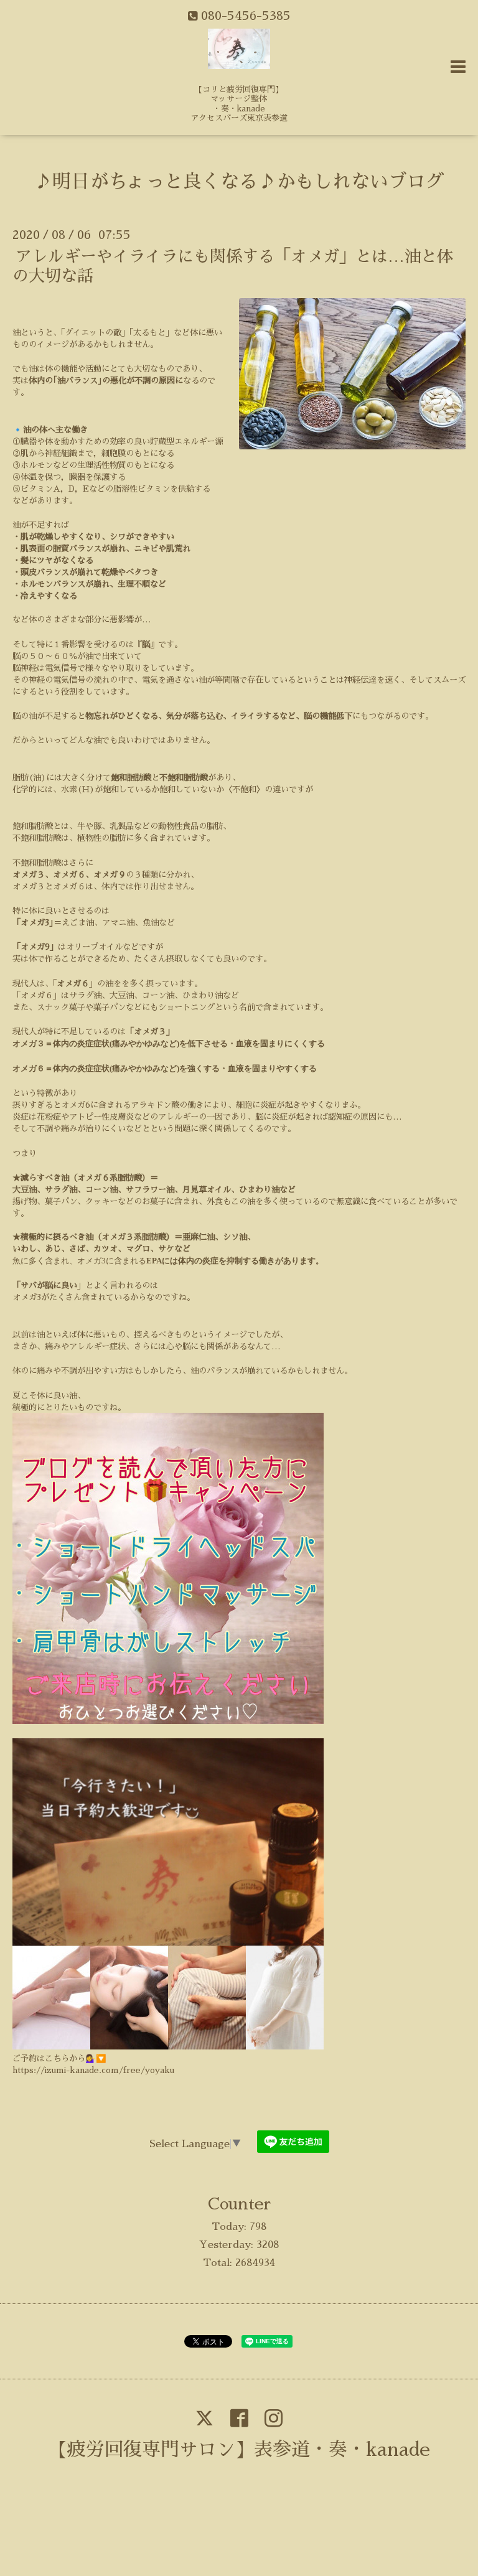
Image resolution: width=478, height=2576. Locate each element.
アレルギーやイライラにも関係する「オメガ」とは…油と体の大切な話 (233, 266)
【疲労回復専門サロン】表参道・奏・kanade (239, 2450)
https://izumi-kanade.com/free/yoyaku (93, 2070)
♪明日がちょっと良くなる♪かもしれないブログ (239, 182)
